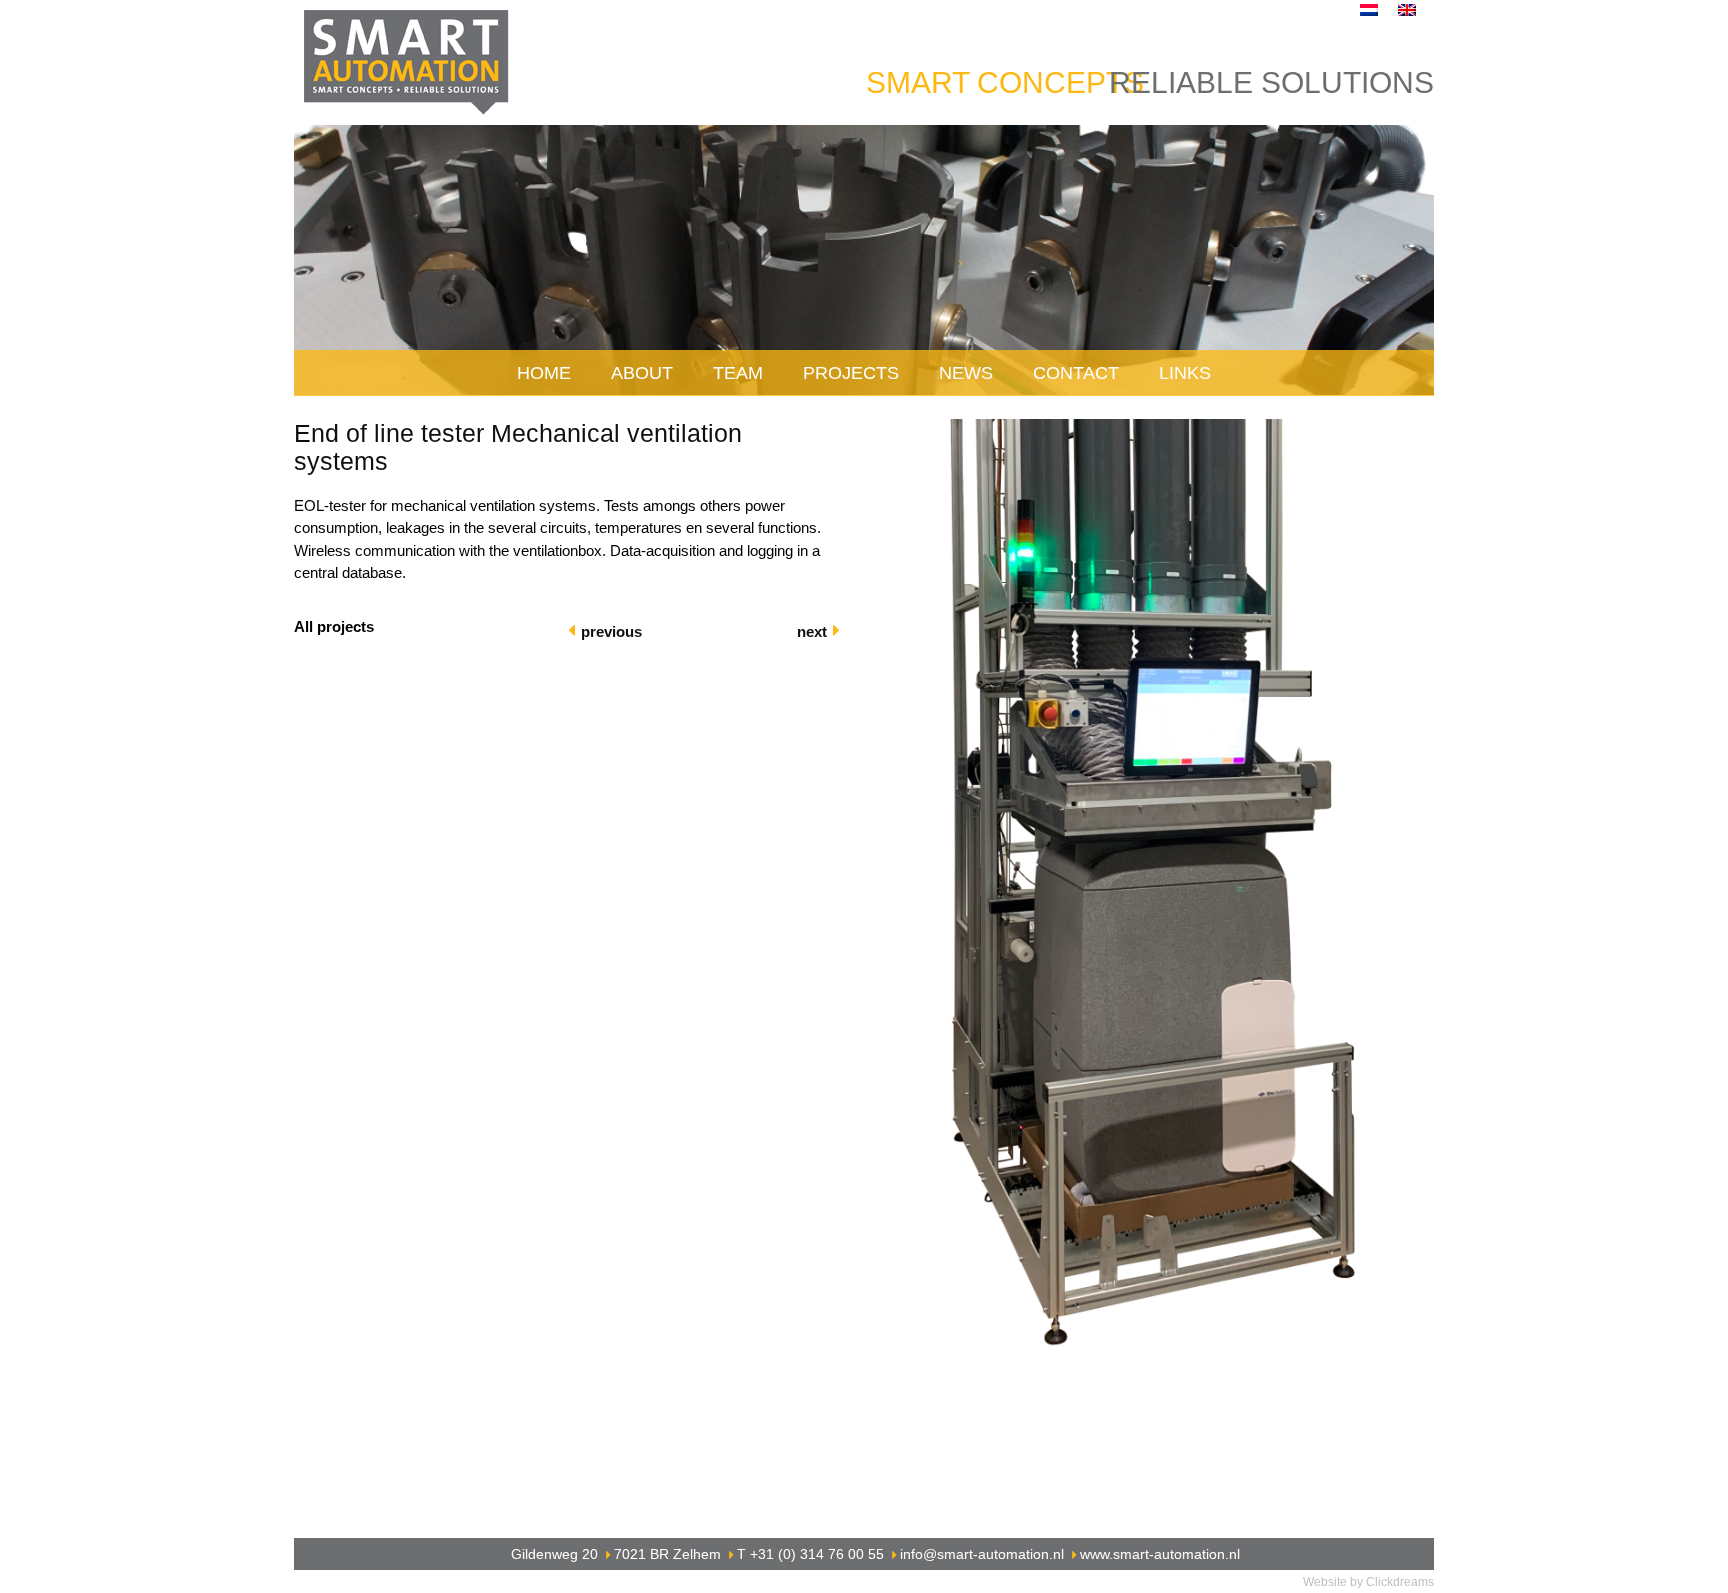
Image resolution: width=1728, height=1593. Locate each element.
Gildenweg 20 (554, 1554)
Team (738, 373)
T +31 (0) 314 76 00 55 (810, 1554)
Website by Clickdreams (1368, 1582)
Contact (1076, 373)
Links (1185, 373)
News (966, 373)
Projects (851, 373)
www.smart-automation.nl (1160, 1554)
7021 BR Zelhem (667, 1554)
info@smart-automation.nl (982, 1554)
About (642, 373)
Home (544, 373)
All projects (334, 626)
